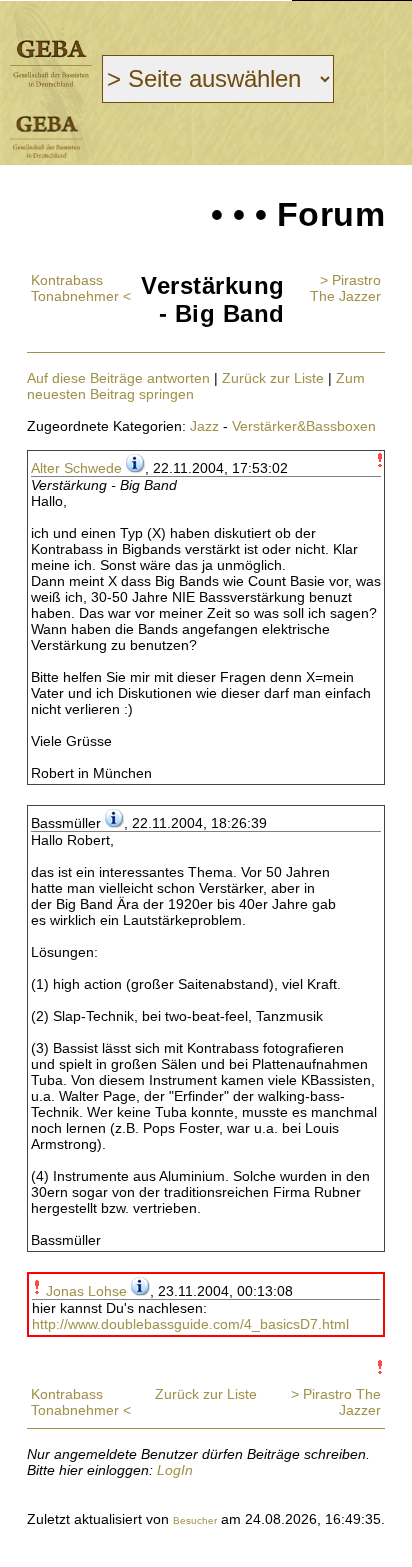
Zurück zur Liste (273, 378)
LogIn (175, 1470)
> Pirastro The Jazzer (345, 288)
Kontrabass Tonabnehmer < (81, 288)
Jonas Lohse (86, 1291)
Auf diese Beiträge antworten (118, 378)
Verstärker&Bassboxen (304, 426)
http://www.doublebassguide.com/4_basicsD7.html (190, 1324)
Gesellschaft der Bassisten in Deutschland (51, 63)
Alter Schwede (76, 468)
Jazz (204, 426)
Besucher (195, 1520)
